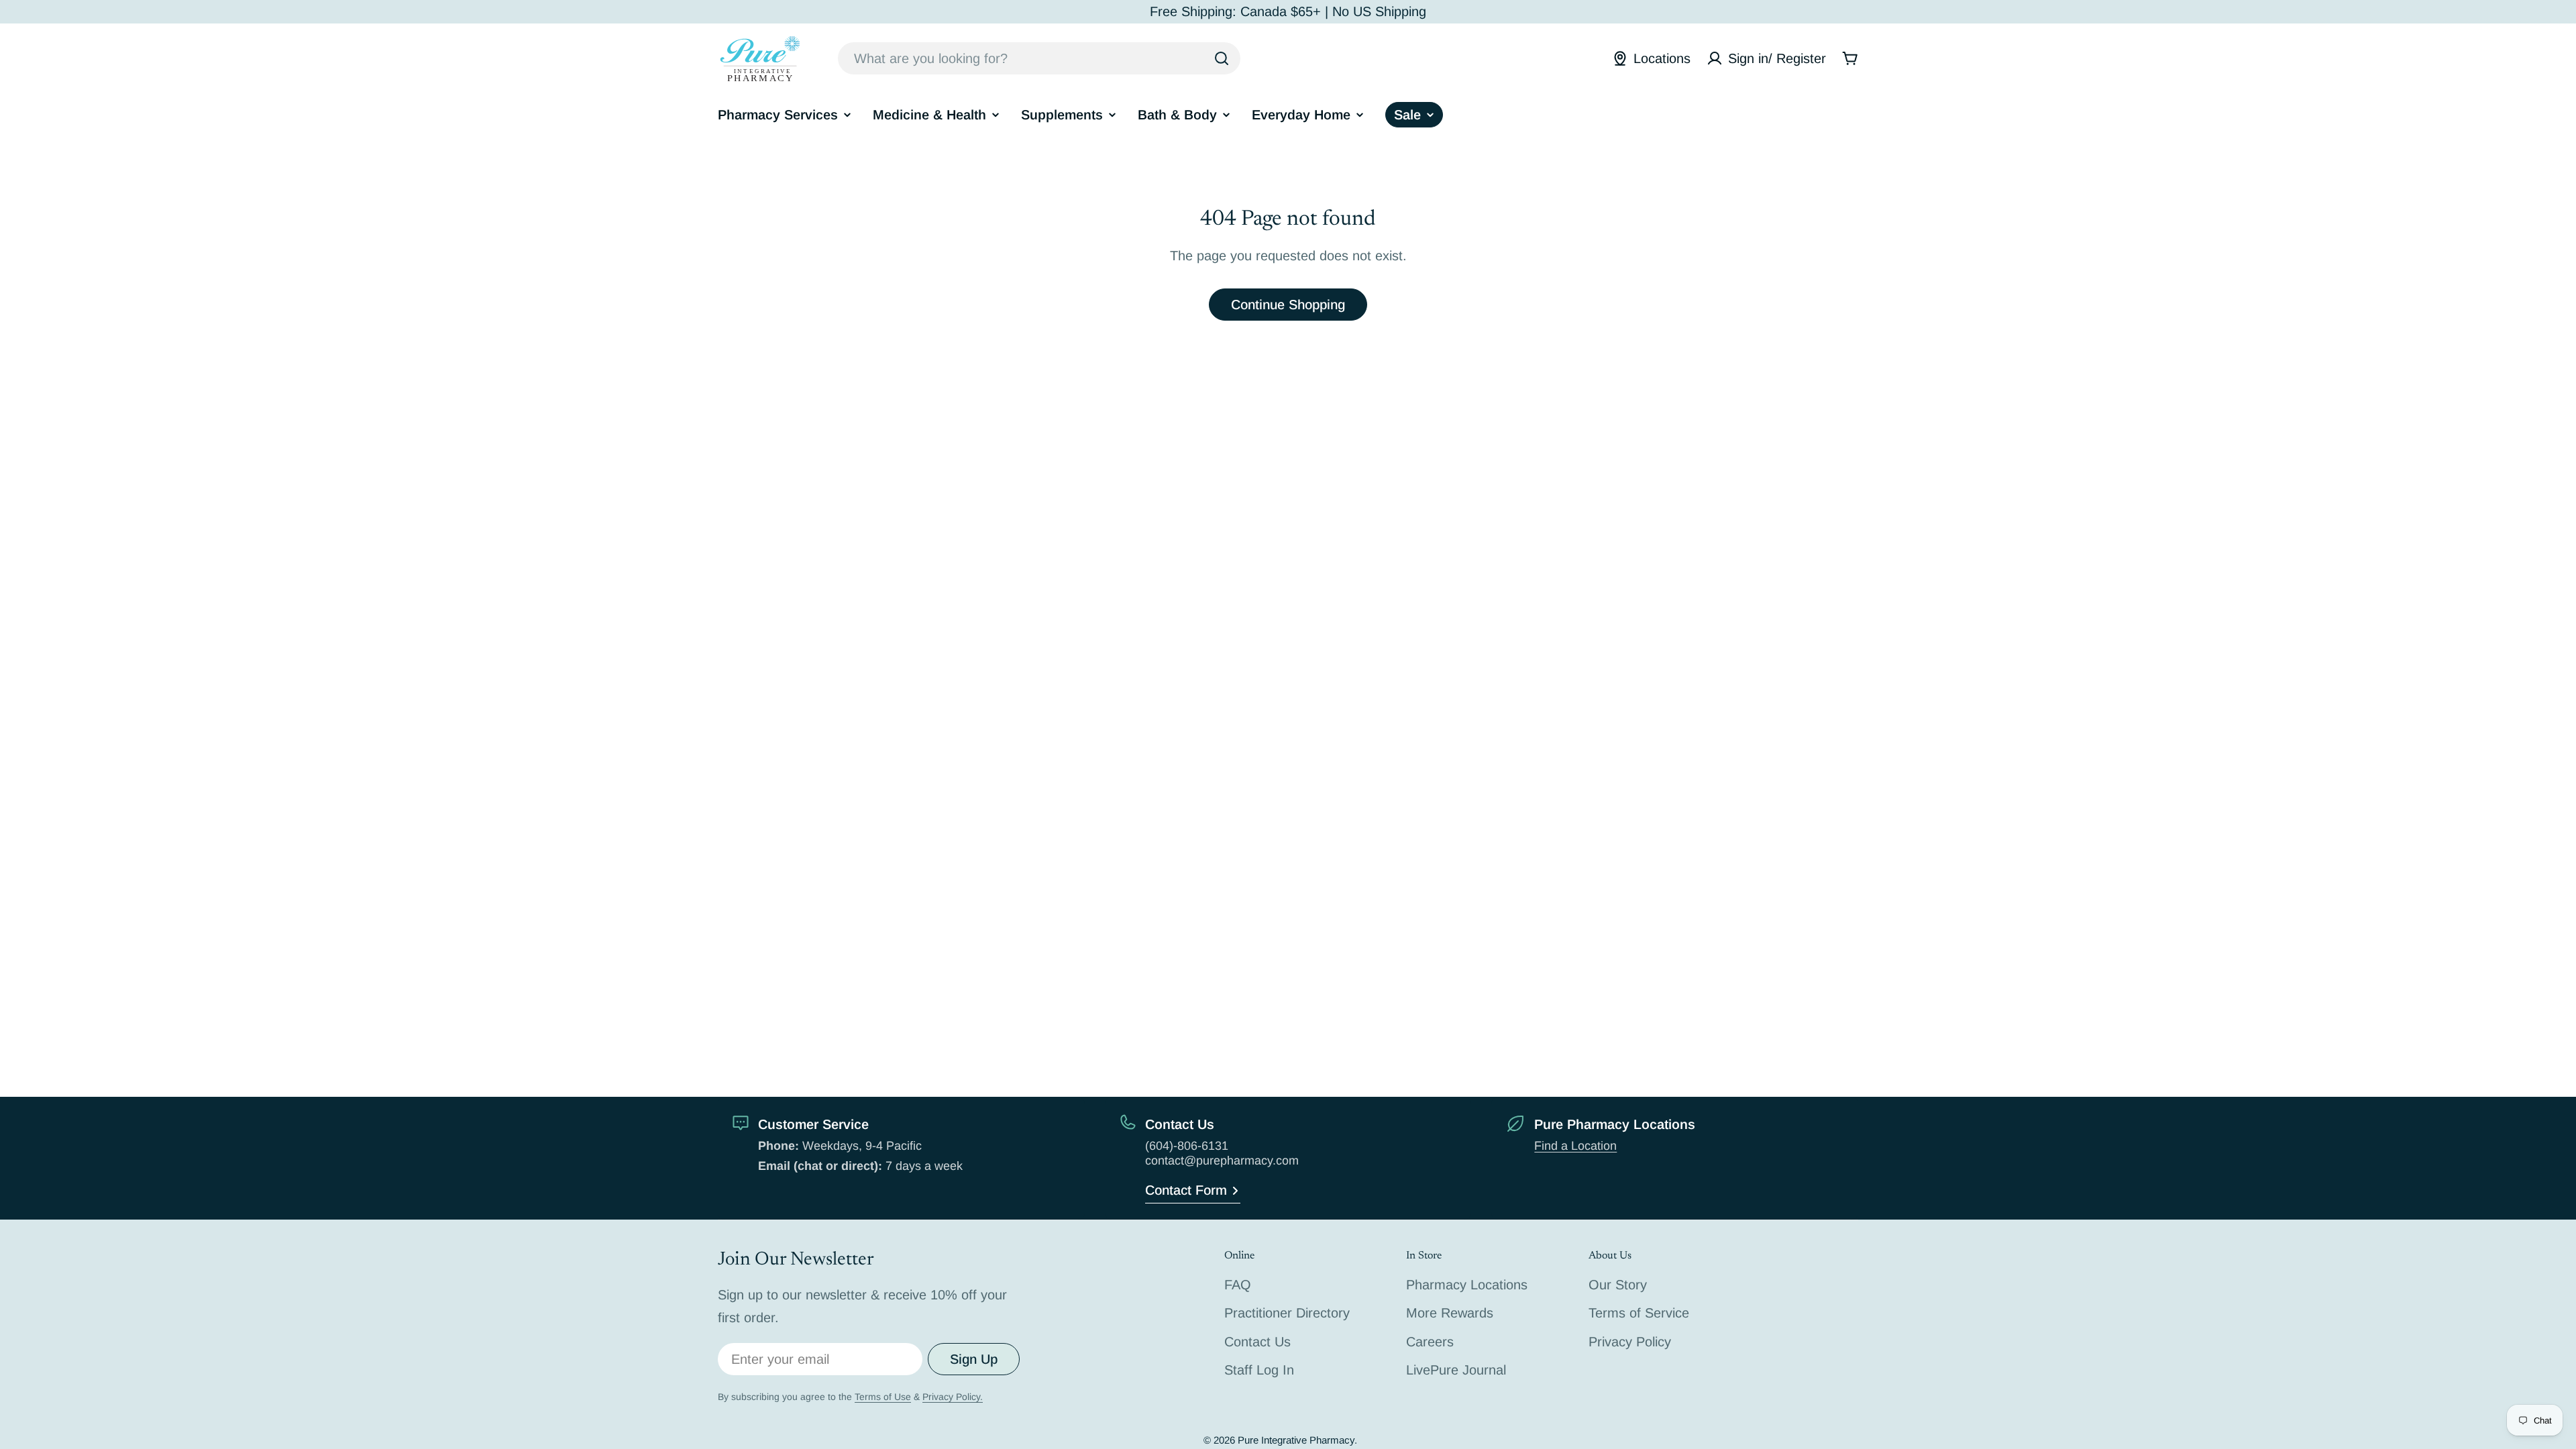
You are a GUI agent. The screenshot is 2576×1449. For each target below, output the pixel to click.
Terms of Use (883, 1397)
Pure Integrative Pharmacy (1296, 1440)
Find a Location (1575, 1146)
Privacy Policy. (953, 1397)
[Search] (1222, 58)
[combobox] (1039, 58)
